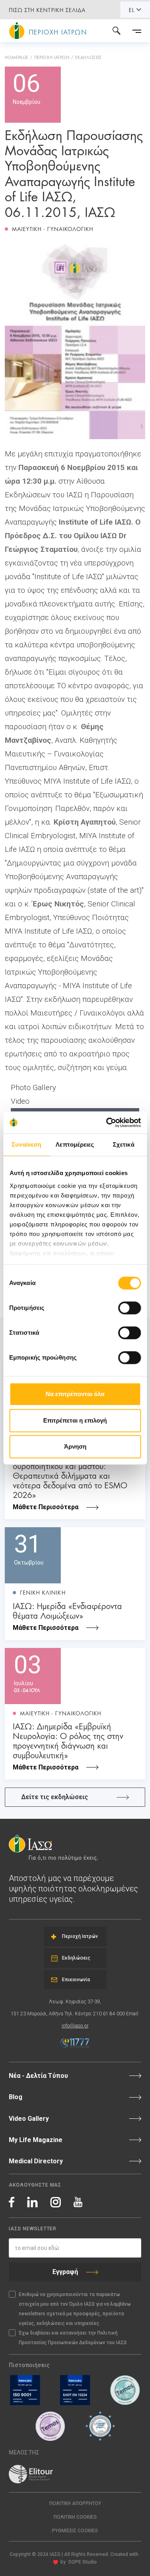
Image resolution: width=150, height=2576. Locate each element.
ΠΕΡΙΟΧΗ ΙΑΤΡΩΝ (52, 57)
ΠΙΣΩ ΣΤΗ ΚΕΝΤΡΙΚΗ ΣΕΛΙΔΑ (47, 10)
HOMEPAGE (17, 57)
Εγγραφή (65, 2272)
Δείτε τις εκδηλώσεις (55, 1797)
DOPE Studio (83, 2562)
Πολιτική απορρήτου (75, 2503)
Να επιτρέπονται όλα (75, 1394)
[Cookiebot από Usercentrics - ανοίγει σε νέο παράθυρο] (107, 1123)
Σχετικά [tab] (124, 1144)
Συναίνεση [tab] (26, 1144)
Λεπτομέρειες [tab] (75, 1144)
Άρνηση (75, 1446)
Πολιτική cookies (75, 2517)
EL (132, 10)
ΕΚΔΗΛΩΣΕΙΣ (88, 57)
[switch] (129, 1308)
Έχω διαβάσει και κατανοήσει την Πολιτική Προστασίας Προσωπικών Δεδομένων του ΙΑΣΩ (73, 2338)
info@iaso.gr (75, 2026)
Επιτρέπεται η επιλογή (75, 1420)
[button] (75, 2531)
